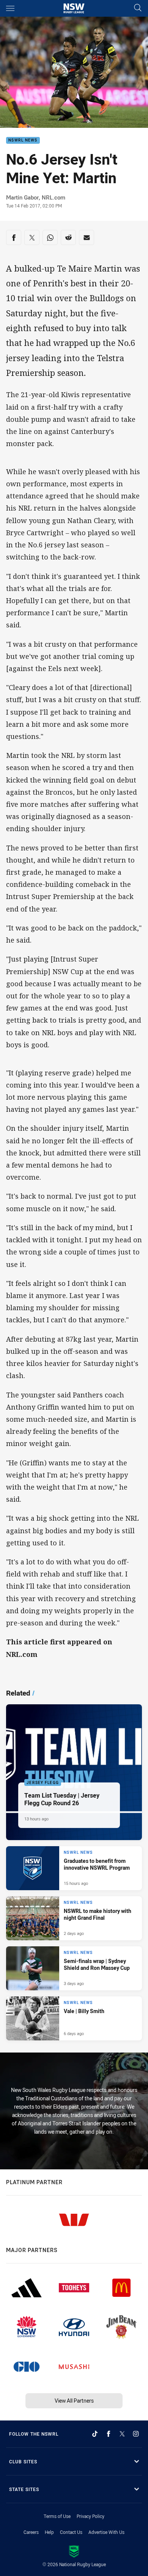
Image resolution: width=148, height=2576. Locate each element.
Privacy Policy (91, 2516)
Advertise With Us (106, 2532)
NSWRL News (23, 141)
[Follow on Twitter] (122, 2434)
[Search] (138, 8)
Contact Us (71, 2532)
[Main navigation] (10, 8)
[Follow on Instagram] (136, 2434)
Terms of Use (57, 2516)
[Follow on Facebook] (109, 2434)
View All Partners (74, 2401)
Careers (31, 2532)
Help (49, 2532)
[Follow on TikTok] (95, 2434)
